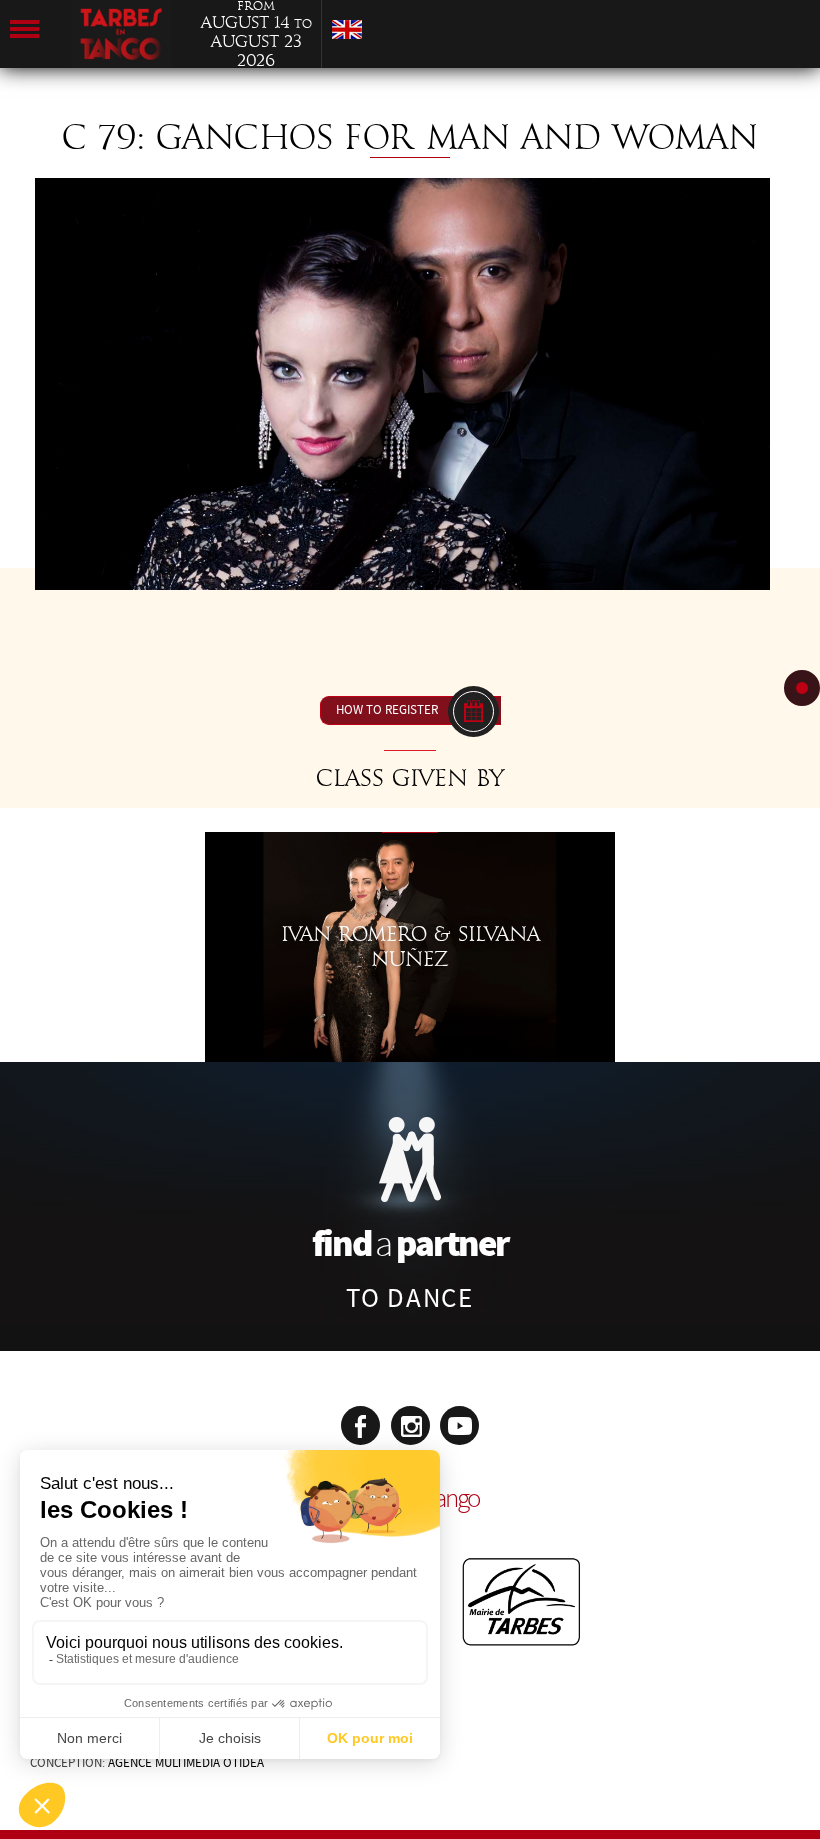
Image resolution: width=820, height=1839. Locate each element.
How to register (387, 710)
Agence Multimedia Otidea (186, 1763)
